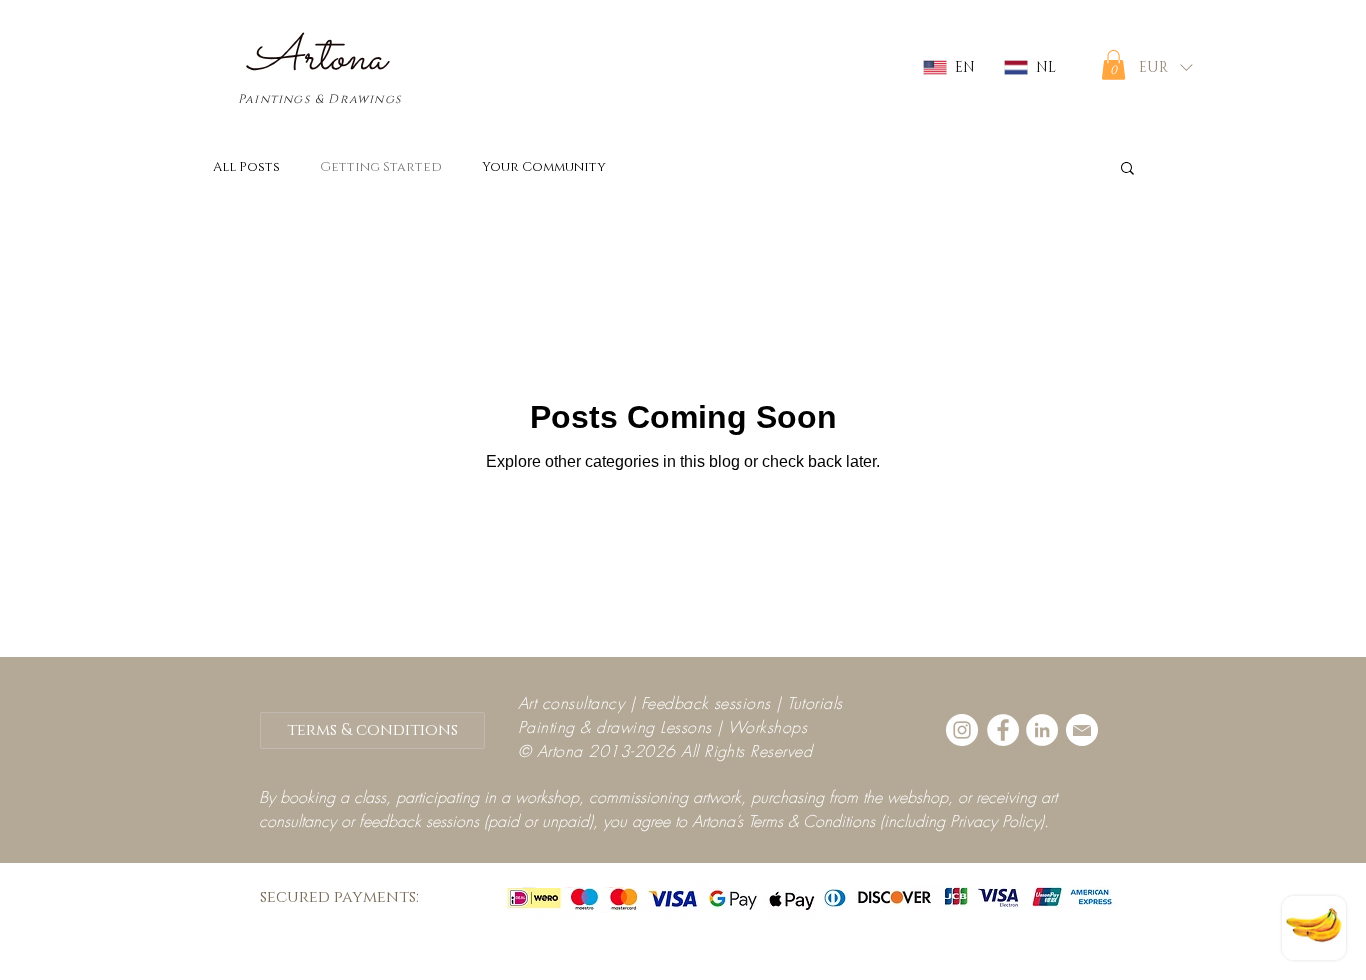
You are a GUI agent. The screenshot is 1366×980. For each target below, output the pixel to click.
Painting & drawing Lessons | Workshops (662, 727)
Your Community (544, 167)
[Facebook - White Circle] (1003, 730)
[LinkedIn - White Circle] (1042, 730)
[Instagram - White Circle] (962, 730)
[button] (1113, 65)
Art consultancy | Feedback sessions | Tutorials (680, 703)
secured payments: (339, 897)
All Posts (246, 167)
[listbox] (1165, 67)
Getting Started (381, 167)
